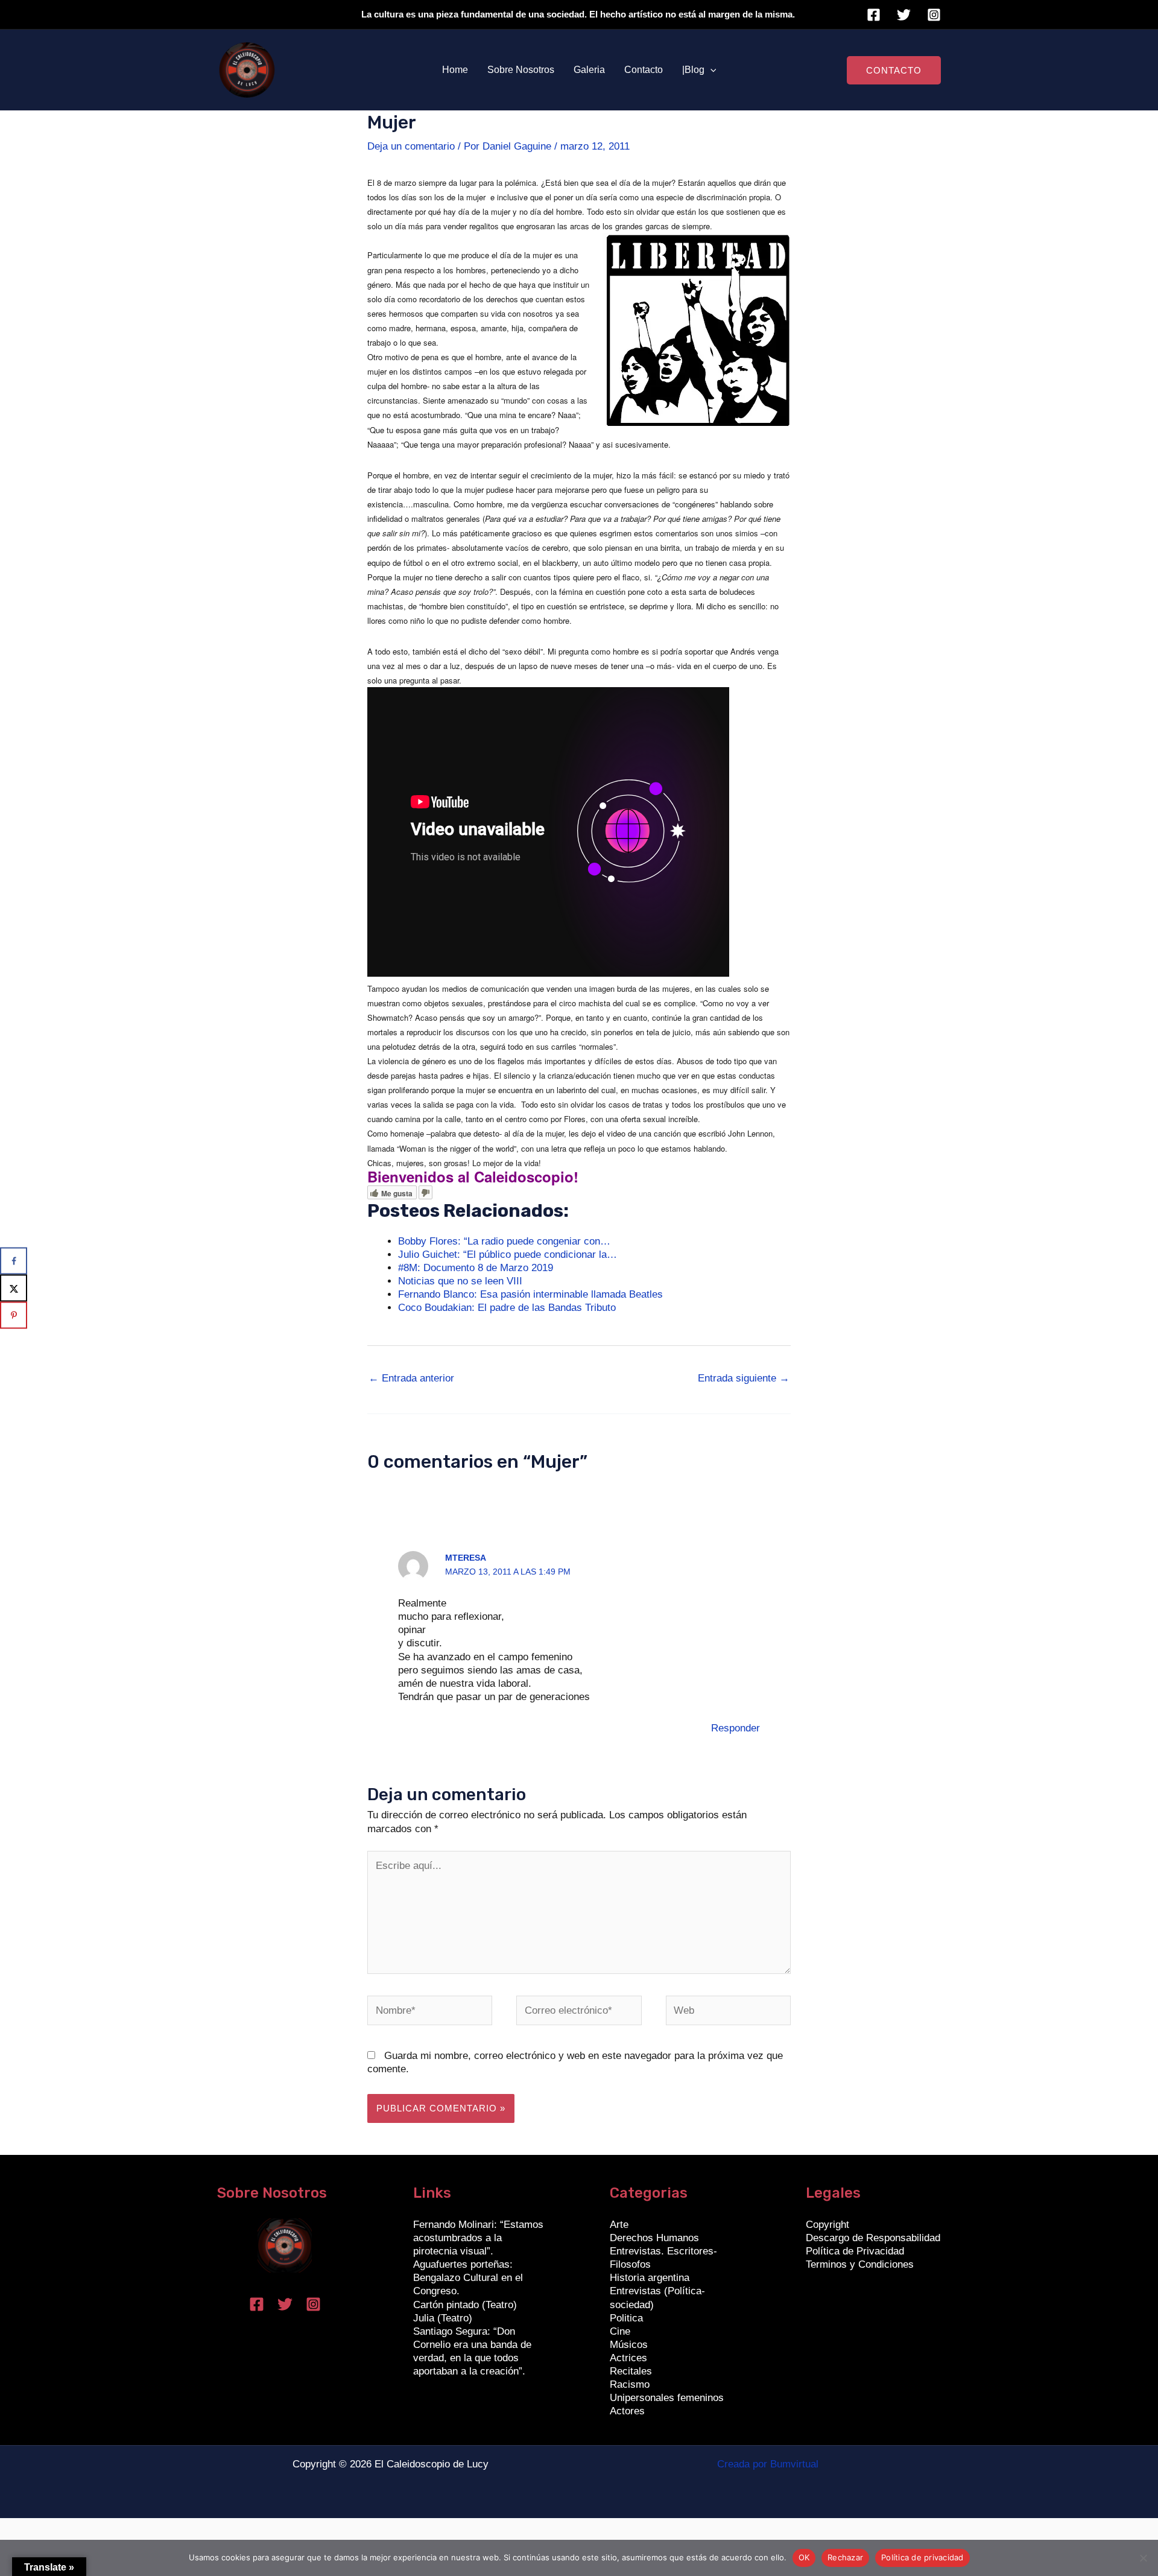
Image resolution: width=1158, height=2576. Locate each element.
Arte (619, 2225)
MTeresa (466, 1558)
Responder (736, 1728)
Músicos (629, 2345)
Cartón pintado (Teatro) (465, 2305)
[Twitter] (904, 15)
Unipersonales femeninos (667, 2398)
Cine (620, 2331)
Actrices (628, 2358)
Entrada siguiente (744, 1378)
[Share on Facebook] (14, 1261)
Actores (627, 2411)
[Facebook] (874, 15)
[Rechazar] (1143, 2558)
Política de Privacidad (855, 2251)
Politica (626, 2318)
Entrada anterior (411, 1378)
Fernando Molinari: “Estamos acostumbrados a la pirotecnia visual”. (478, 2238)
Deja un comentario (411, 146)
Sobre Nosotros (521, 70)
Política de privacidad (922, 2557)
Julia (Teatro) (443, 2318)
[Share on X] (14, 1288)
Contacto (644, 70)
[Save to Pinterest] (14, 1315)
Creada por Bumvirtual (768, 2464)
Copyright (827, 2225)
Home (455, 70)
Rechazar (845, 2557)
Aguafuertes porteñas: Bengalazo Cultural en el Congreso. (468, 2278)
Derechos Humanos (654, 2238)
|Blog (693, 70)
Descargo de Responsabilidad (873, 2238)
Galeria (589, 70)
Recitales (631, 2371)
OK (804, 2557)
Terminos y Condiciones (860, 2264)
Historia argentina (650, 2278)
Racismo (630, 2384)
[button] (710, 70)
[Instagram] (934, 15)
